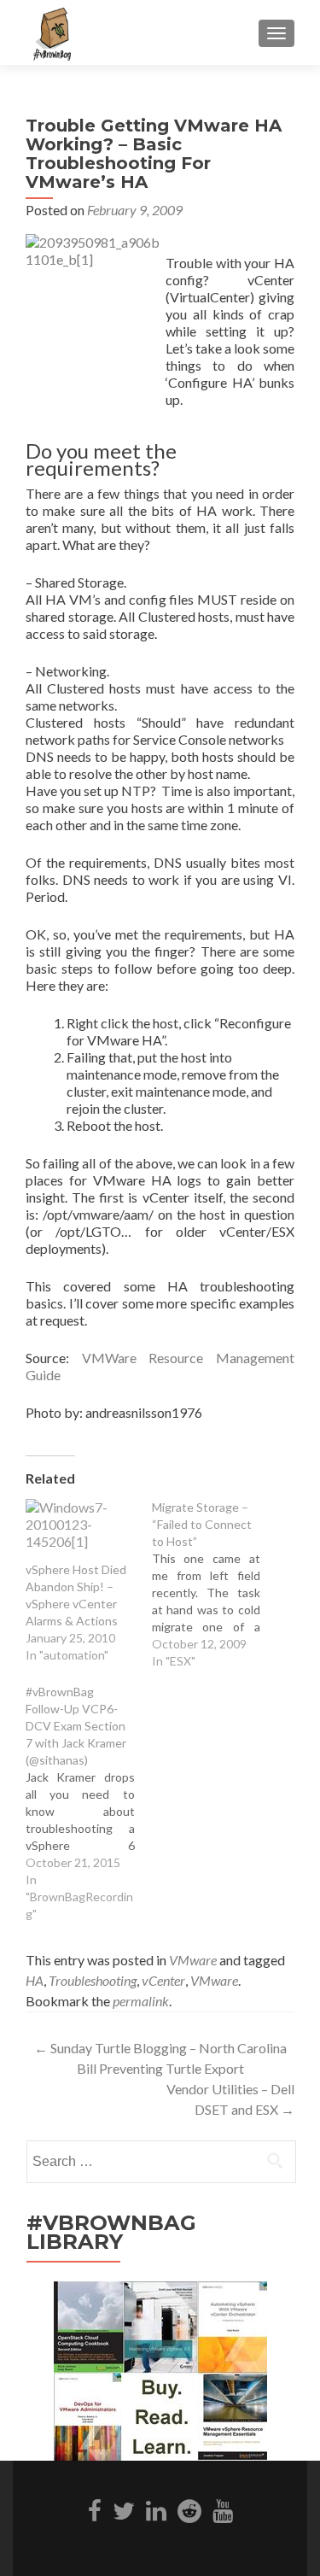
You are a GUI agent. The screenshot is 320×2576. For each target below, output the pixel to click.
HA (35, 1980)
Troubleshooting (93, 1980)
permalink (141, 2001)
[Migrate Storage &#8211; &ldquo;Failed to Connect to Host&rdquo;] (215, 1584)
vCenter (163, 1980)
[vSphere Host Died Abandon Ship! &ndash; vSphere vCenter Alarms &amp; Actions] (80, 1530)
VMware (193, 1960)
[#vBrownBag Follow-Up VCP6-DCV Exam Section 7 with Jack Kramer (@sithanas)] (89, 1803)
